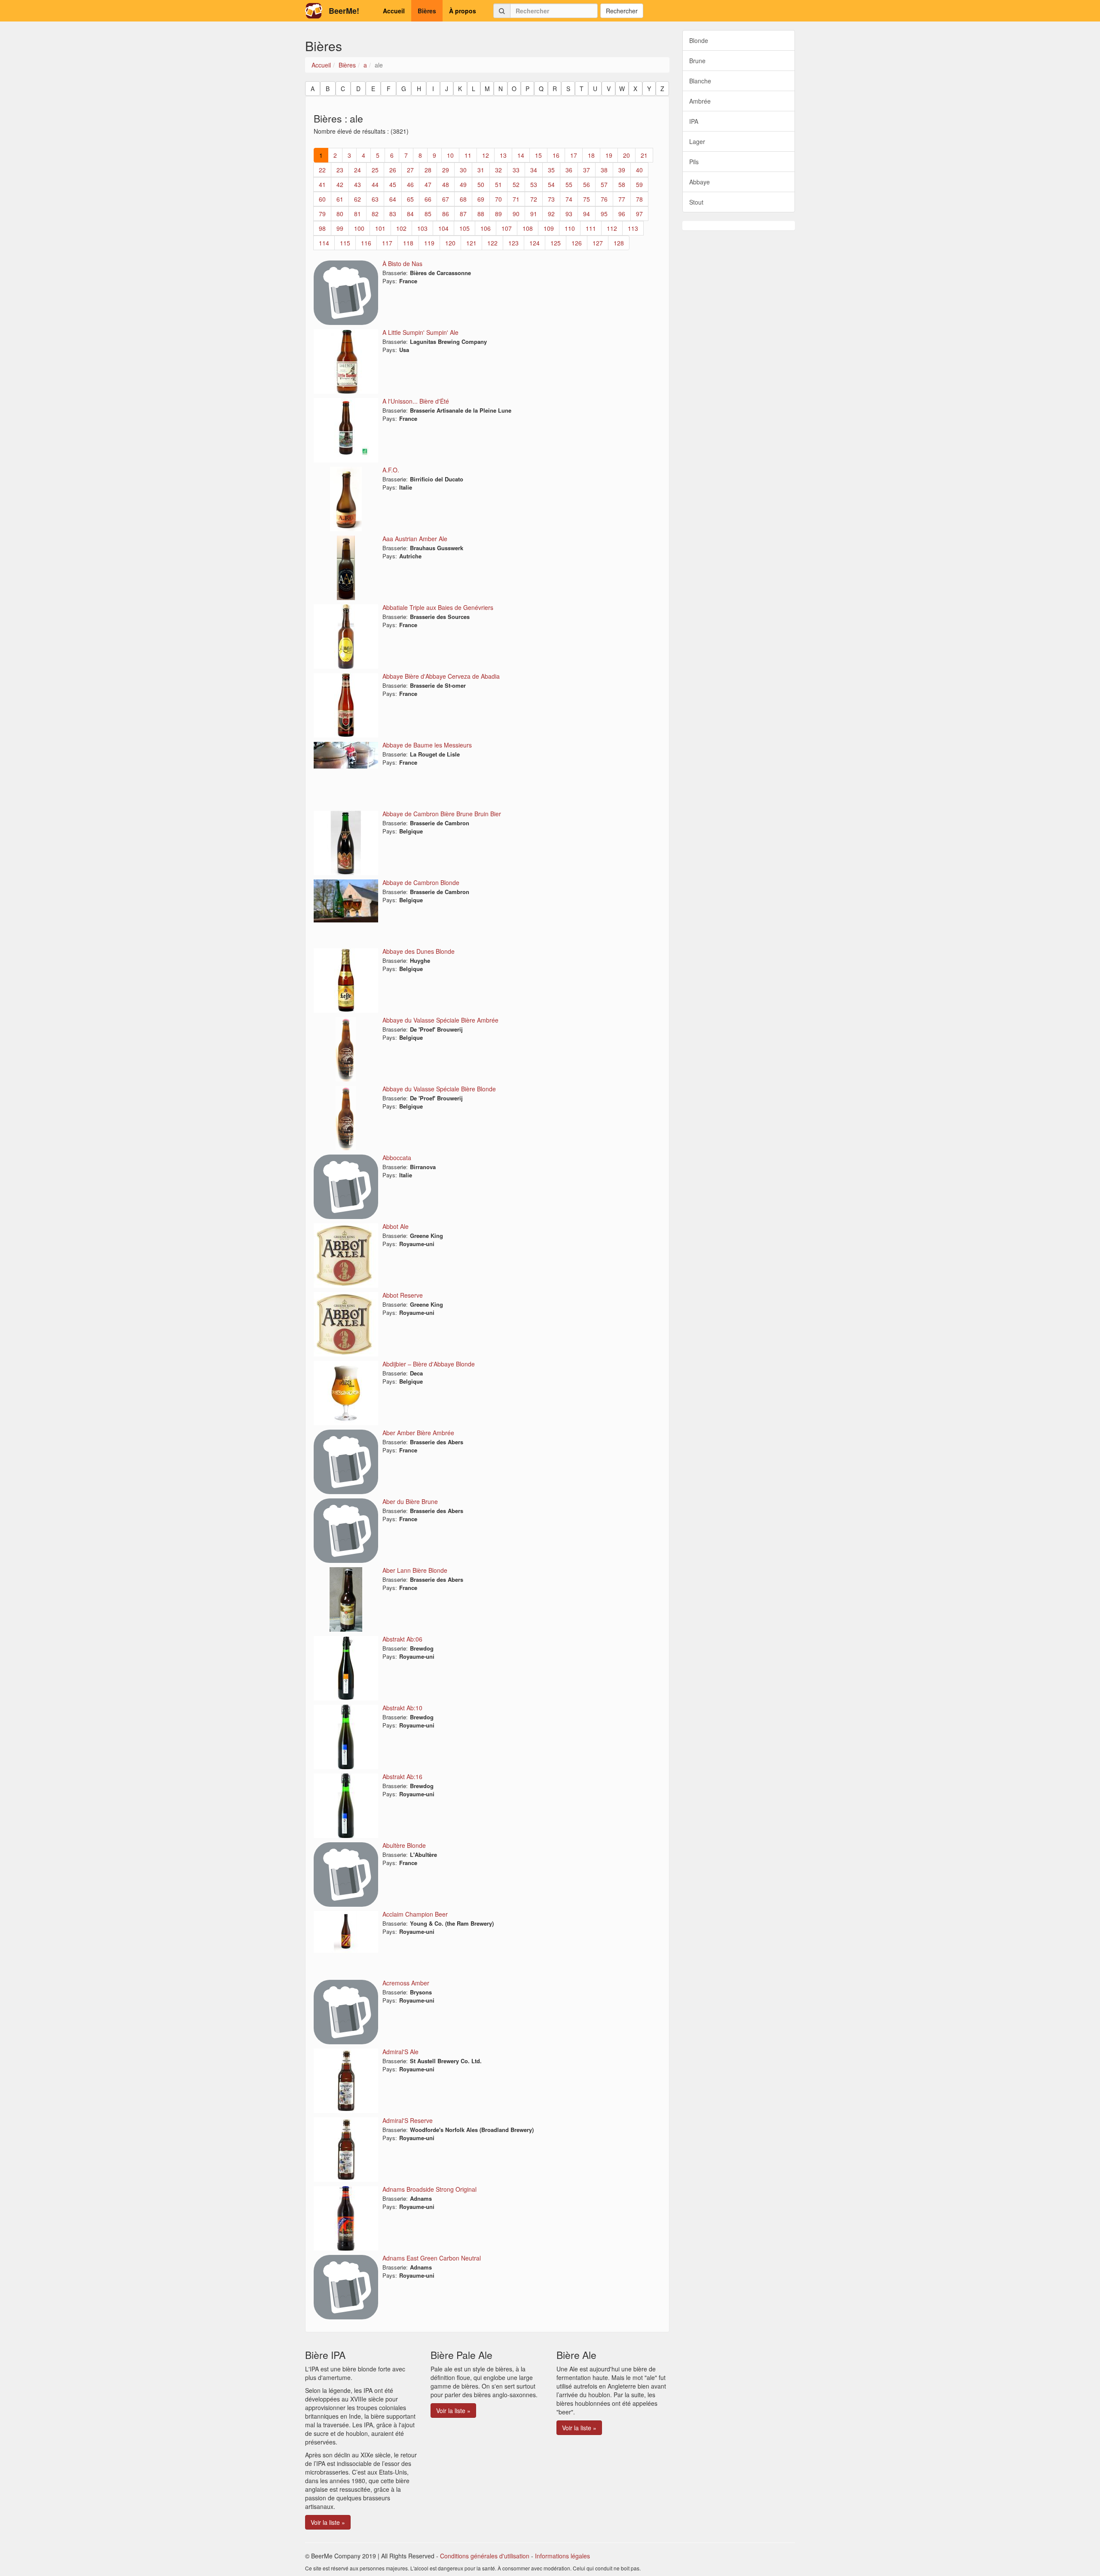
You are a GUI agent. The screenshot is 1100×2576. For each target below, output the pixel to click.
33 (516, 170)
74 (569, 199)
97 (639, 214)
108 (528, 228)
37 (587, 170)
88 (481, 214)
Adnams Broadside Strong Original (429, 2189)
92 (551, 214)
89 (498, 214)
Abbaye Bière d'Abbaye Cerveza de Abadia (441, 676)
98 (322, 228)
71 (516, 199)
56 (587, 184)
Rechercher (622, 11)
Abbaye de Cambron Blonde (421, 882)
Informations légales (562, 2556)
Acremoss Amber (406, 1983)
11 (468, 155)
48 (446, 184)
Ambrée (700, 101)
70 (498, 199)
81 (357, 214)
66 (428, 199)
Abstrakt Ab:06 (402, 1639)
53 (534, 184)
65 (410, 199)
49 (463, 184)
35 (551, 170)
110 (570, 228)
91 (534, 214)
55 (569, 184)
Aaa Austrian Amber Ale (415, 539)
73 (551, 199)
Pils (694, 162)
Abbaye (700, 182)
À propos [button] (463, 11)
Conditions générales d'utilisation (485, 2556)
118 (408, 243)
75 (587, 199)
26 (393, 170)
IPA (694, 121)
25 (375, 170)
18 (591, 155)
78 (639, 199)
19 (609, 155)
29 (446, 170)
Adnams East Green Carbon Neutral (432, 2258)
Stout (696, 202)
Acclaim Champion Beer (415, 1914)
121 (471, 243)
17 (574, 155)
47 (428, 184)
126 (577, 243)
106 (486, 228)
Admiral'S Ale (400, 2052)
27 (410, 170)
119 (429, 243)
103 (422, 228)
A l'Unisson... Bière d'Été (416, 401)
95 (604, 214)
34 (534, 170)
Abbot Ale (396, 1226)
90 (516, 214)
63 (375, 199)
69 (481, 199)
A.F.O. (391, 470)
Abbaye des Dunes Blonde (419, 951)
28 (428, 170)
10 (450, 155)
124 (535, 243)
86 (446, 214)
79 (322, 214)
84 (410, 214)
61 (340, 199)
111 (591, 228)
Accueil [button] (394, 11)
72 (534, 199)
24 (357, 170)
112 (612, 228)
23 (340, 170)
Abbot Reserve (403, 1295)
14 (521, 155)
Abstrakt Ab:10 (402, 1708)
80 (340, 214)
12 (486, 155)
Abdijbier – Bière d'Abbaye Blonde (429, 1364)
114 (324, 243)
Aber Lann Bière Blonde (415, 1570)
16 (556, 155)
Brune (697, 61)
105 (464, 228)
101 (380, 228)
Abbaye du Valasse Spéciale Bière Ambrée (440, 1020)
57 (604, 184)
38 (604, 170)
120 (450, 243)
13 (503, 155)
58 (622, 184)
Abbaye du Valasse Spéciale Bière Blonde (439, 1089)
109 (549, 228)
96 (622, 214)
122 (492, 243)
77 (622, 199)
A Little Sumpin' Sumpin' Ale (420, 332)
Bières (347, 65)
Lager (697, 141)
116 (366, 243)
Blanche (700, 81)
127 (598, 243)
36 (569, 170)
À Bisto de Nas (402, 263)
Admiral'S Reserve (408, 2120)
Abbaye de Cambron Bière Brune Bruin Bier (442, 814)
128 (619, 243)
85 (428, 214)
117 (387, 243)
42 (340, 184)
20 (626, 155)
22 (322, 170)
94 (587, 214)
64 (393, 199)
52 (516, 184)
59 (639, 184)
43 (357, 184)
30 (463, 170)
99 (340, 228)
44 (375, 184)
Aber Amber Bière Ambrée (418, 1433)
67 (446, 199)
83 (393, 214)
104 (443, 228)
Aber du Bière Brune (410, 1501)
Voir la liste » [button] (328, 2522)
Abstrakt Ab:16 (402, 1777)
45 (393, 184)
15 (538, 155)
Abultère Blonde (404, 1845)
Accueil (321, 65)
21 (644, 155)
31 (481, 170)
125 (556, 243)
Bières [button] (427, 11)
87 (463, 214)
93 (569, 214)
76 (604, 199)
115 (345, 243)
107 (507, 228)
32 (498, 170)
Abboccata (397, 1158)
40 (639, 170)
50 (481, 184)
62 (357, 199)
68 (463, 199)
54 (551, 184)
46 (410, 184)
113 (633, 228)
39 (622, 170)
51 (498, 184)
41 (322, 184)
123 (513, 243)
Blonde (699, 40)
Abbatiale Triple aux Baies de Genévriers (438, 607)
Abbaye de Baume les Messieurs (427, 745)
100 (359, 228)
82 (375, 214)
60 (322, 199)
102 (401, 228)
